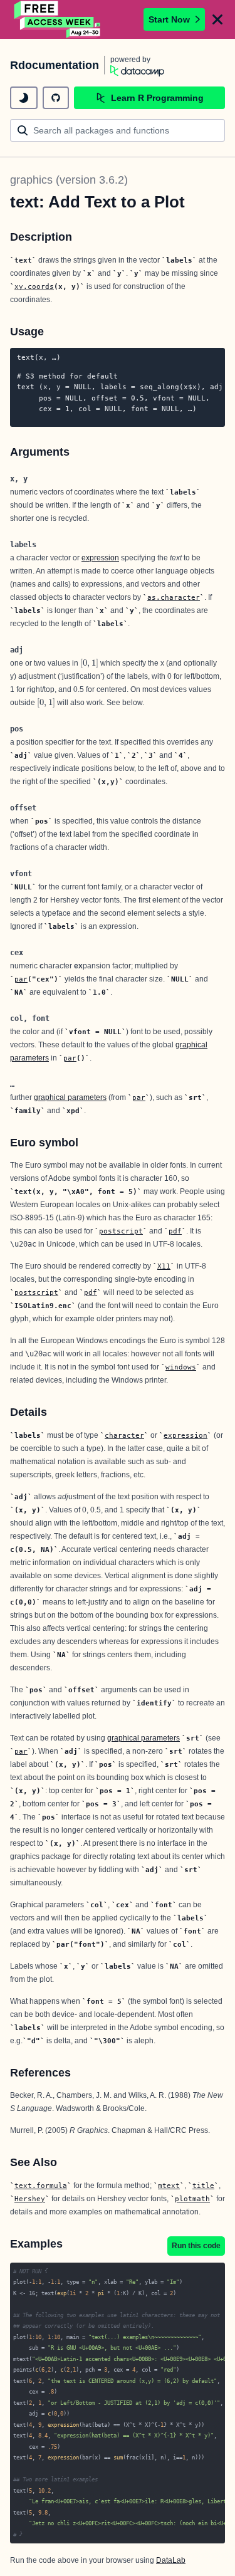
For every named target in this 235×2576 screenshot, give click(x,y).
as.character (174, 597)
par (21, 979)
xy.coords (34, 286)
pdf (175, 1231)
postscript (121, 1231)
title (203, 2186)
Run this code (196, 2246)
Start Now (169, 19)
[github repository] (56, 98)
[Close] (217, 19)
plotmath (192, 2199)
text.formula (41, 2186)
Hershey (30, 2199)
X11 (164, 1266)
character (124, 1435)
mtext (169, 2186)
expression (100, 558)
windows (181, 1367)
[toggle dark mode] (24, 98)
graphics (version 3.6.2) (69, 180)
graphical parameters (70, 1097)
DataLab (171, 2560)
